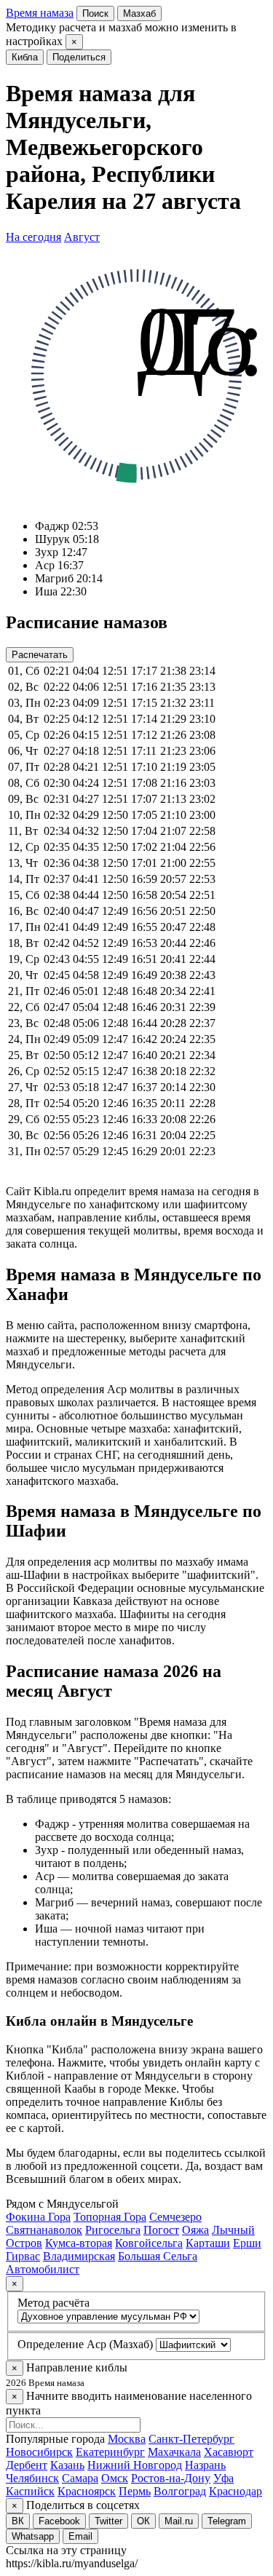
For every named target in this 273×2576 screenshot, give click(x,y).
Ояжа (195, 2230)
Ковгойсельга (149, 2243)
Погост (161, 2230)
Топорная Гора (110, 2217)
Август (82, 237)
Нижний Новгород (135, 2465)
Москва (127, 2439)
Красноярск (87, 2491)
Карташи (208, 2243)
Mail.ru (179, 2521)
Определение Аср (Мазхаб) (85, 2344)
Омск (115, 2478)
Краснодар (236, 2491)
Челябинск (32, 2478)
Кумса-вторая (79, 2243)
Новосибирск (39, 2452)
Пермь (135, 2491)
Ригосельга (113, 2230)
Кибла (25, 57)
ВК (18, 2521)
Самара (80, 2478)
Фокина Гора (38, 2217)
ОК (143, 2521)
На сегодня (33, 237)
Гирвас (23, 2256)
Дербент (27, 2465)
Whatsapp (33, 2536)
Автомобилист (43, 2269)
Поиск (95, 13)
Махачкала (174, 2452)
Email (80, 2536)
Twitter (108, 2521)
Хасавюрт (229, 2452)
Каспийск (30, 2491)
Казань (67, 2465)
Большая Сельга (158, 2256)
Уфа (223, 2478)
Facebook (59, 2521)
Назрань (205, 2465)
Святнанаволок (44, 2230)
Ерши (247, 2243)
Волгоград (180, 2491)
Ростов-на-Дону (171, 2478)
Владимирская (79, 2256)
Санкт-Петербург (191, 2439)
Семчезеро (175, 2217)
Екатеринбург (110, 2452)
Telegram (227, 2521)
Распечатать (40, 655)
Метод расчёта (54, 2303)
